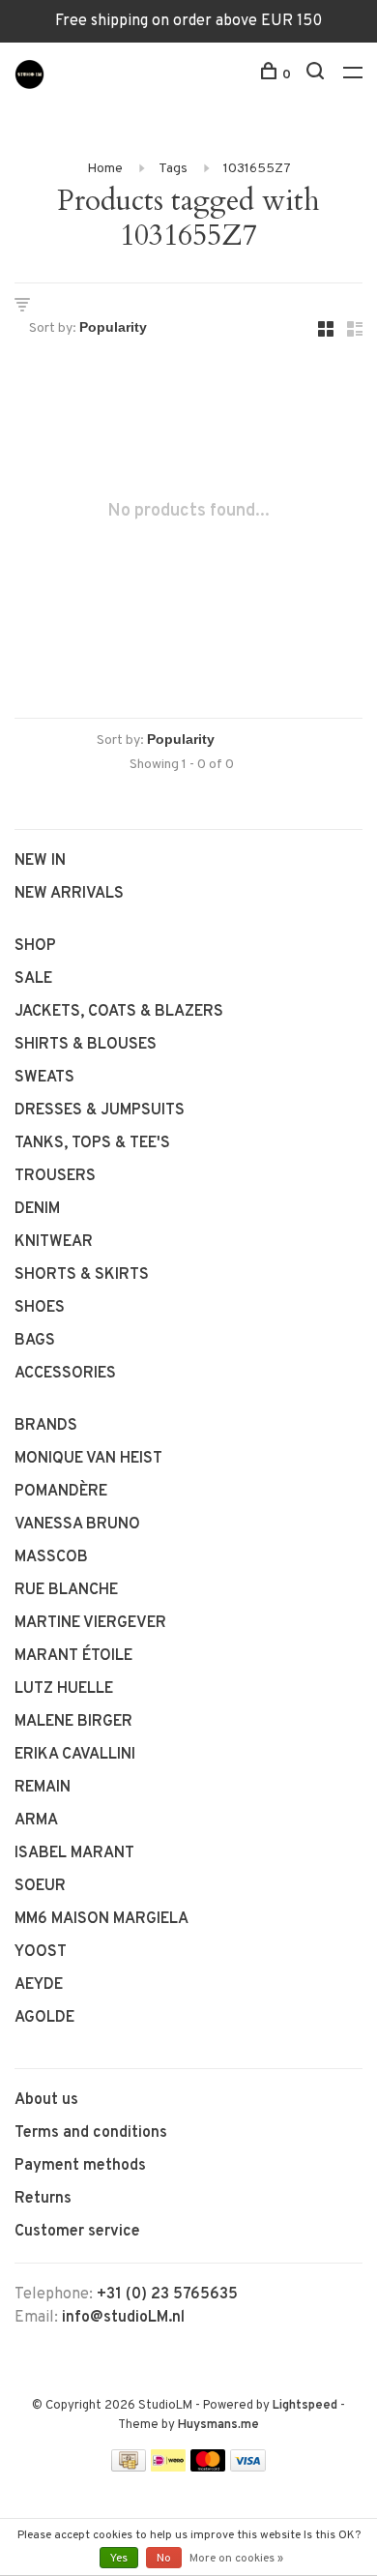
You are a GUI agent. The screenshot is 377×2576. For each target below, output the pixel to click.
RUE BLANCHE (66, 1590)
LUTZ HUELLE (64, 1689)
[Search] (318, 75)
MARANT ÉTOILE (73, 1656)
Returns (43, 2199)
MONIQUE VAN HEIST (88, 1459)
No (164, 2559)
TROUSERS (55, 1176)
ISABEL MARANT (74, 1853)
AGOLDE (44, 2018)
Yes (119, 2559)
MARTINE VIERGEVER (90, 1623)
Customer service (77, 2232)
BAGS (35, 1341)
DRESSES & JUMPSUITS (100, 1110)
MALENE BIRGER (73, 1722)
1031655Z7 (257, 169)
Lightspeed (305, 2406)
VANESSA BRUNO (77, 1525)
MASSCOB (51, 1557)
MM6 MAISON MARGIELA (101, 1919)
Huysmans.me (218, 2425)
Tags (173, 169)
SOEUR (40, 1886)
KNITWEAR (54, 1242)
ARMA (36, 1821)
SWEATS (44, 1078)
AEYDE (39, 1985)
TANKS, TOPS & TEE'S (92, 1143)
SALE (33, 979)
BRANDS (46, 1426)
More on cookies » (236, 2559)
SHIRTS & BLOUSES (86, 1045)
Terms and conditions (91, 2133)
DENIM (37, 1209)
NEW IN (40, 861)
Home (105, 169)
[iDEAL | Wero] (168, 2468)
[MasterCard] (208, 2468)
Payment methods (80, 2166)
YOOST (41, 1952)
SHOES (40, 1308)
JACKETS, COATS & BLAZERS (119, 1012)
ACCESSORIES (65, 1374)
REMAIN (43, 1788)
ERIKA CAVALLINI (75, 1755)
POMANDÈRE (61, 1492)
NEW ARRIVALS (69, 894)
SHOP (35, 946)
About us (46, 2100)
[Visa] (248, 2468)
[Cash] (129, 2468)
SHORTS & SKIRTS (82, 1275)
